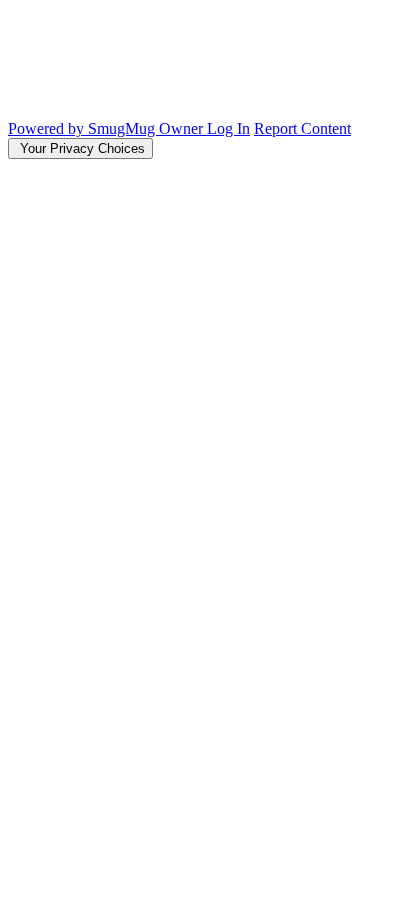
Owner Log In (204, 128)
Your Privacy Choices (80, 148)
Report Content (302, 128)
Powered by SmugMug (83, 128)
